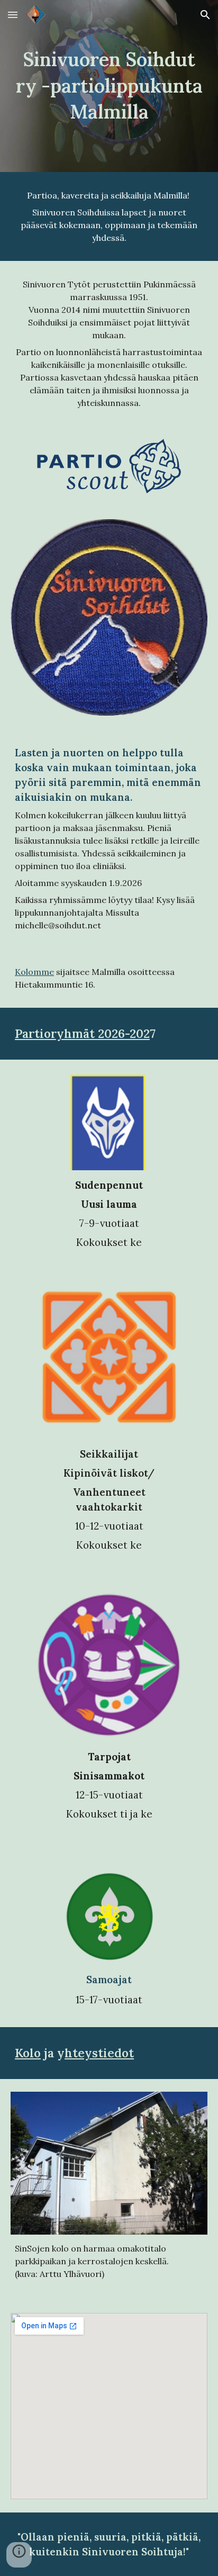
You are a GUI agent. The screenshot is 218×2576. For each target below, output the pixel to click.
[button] (13, 15)
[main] (109, 86)
